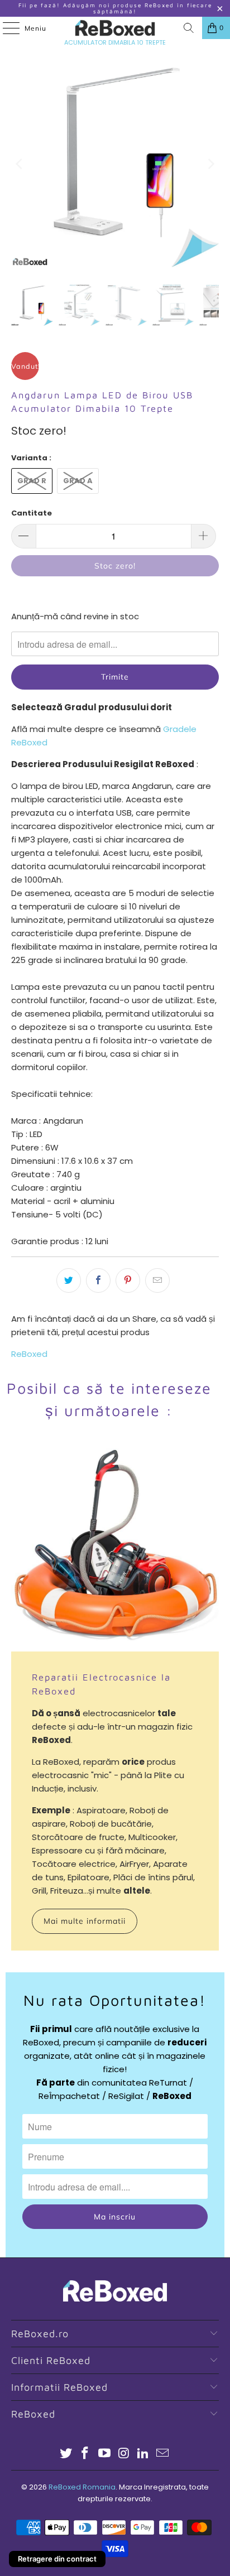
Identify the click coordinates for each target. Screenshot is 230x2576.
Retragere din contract (57, 2559)
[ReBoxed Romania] (115, 28)
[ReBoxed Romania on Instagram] (124, 2454)
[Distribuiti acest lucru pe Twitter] (69, 1280)
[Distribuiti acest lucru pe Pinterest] (128, 1280)
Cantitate (32, 513)
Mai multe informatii (85, 1921)
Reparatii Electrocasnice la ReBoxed (101, 1684)
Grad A (78, 481)
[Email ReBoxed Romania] (163, 2454)
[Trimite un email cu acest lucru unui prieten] (157, 1280)
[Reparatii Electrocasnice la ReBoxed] (115, 1548)
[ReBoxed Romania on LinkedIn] (143, 2454)
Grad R (32, 481)
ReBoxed (29, 1354)
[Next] (210, 164)
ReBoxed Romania (82, 2487)
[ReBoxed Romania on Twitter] (66, 2454)
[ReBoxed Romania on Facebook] (85, 2454)
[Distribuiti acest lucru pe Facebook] (98, 1280)
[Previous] (20, 164)
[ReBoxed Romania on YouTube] (105, 2454)
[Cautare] (189, 28)
